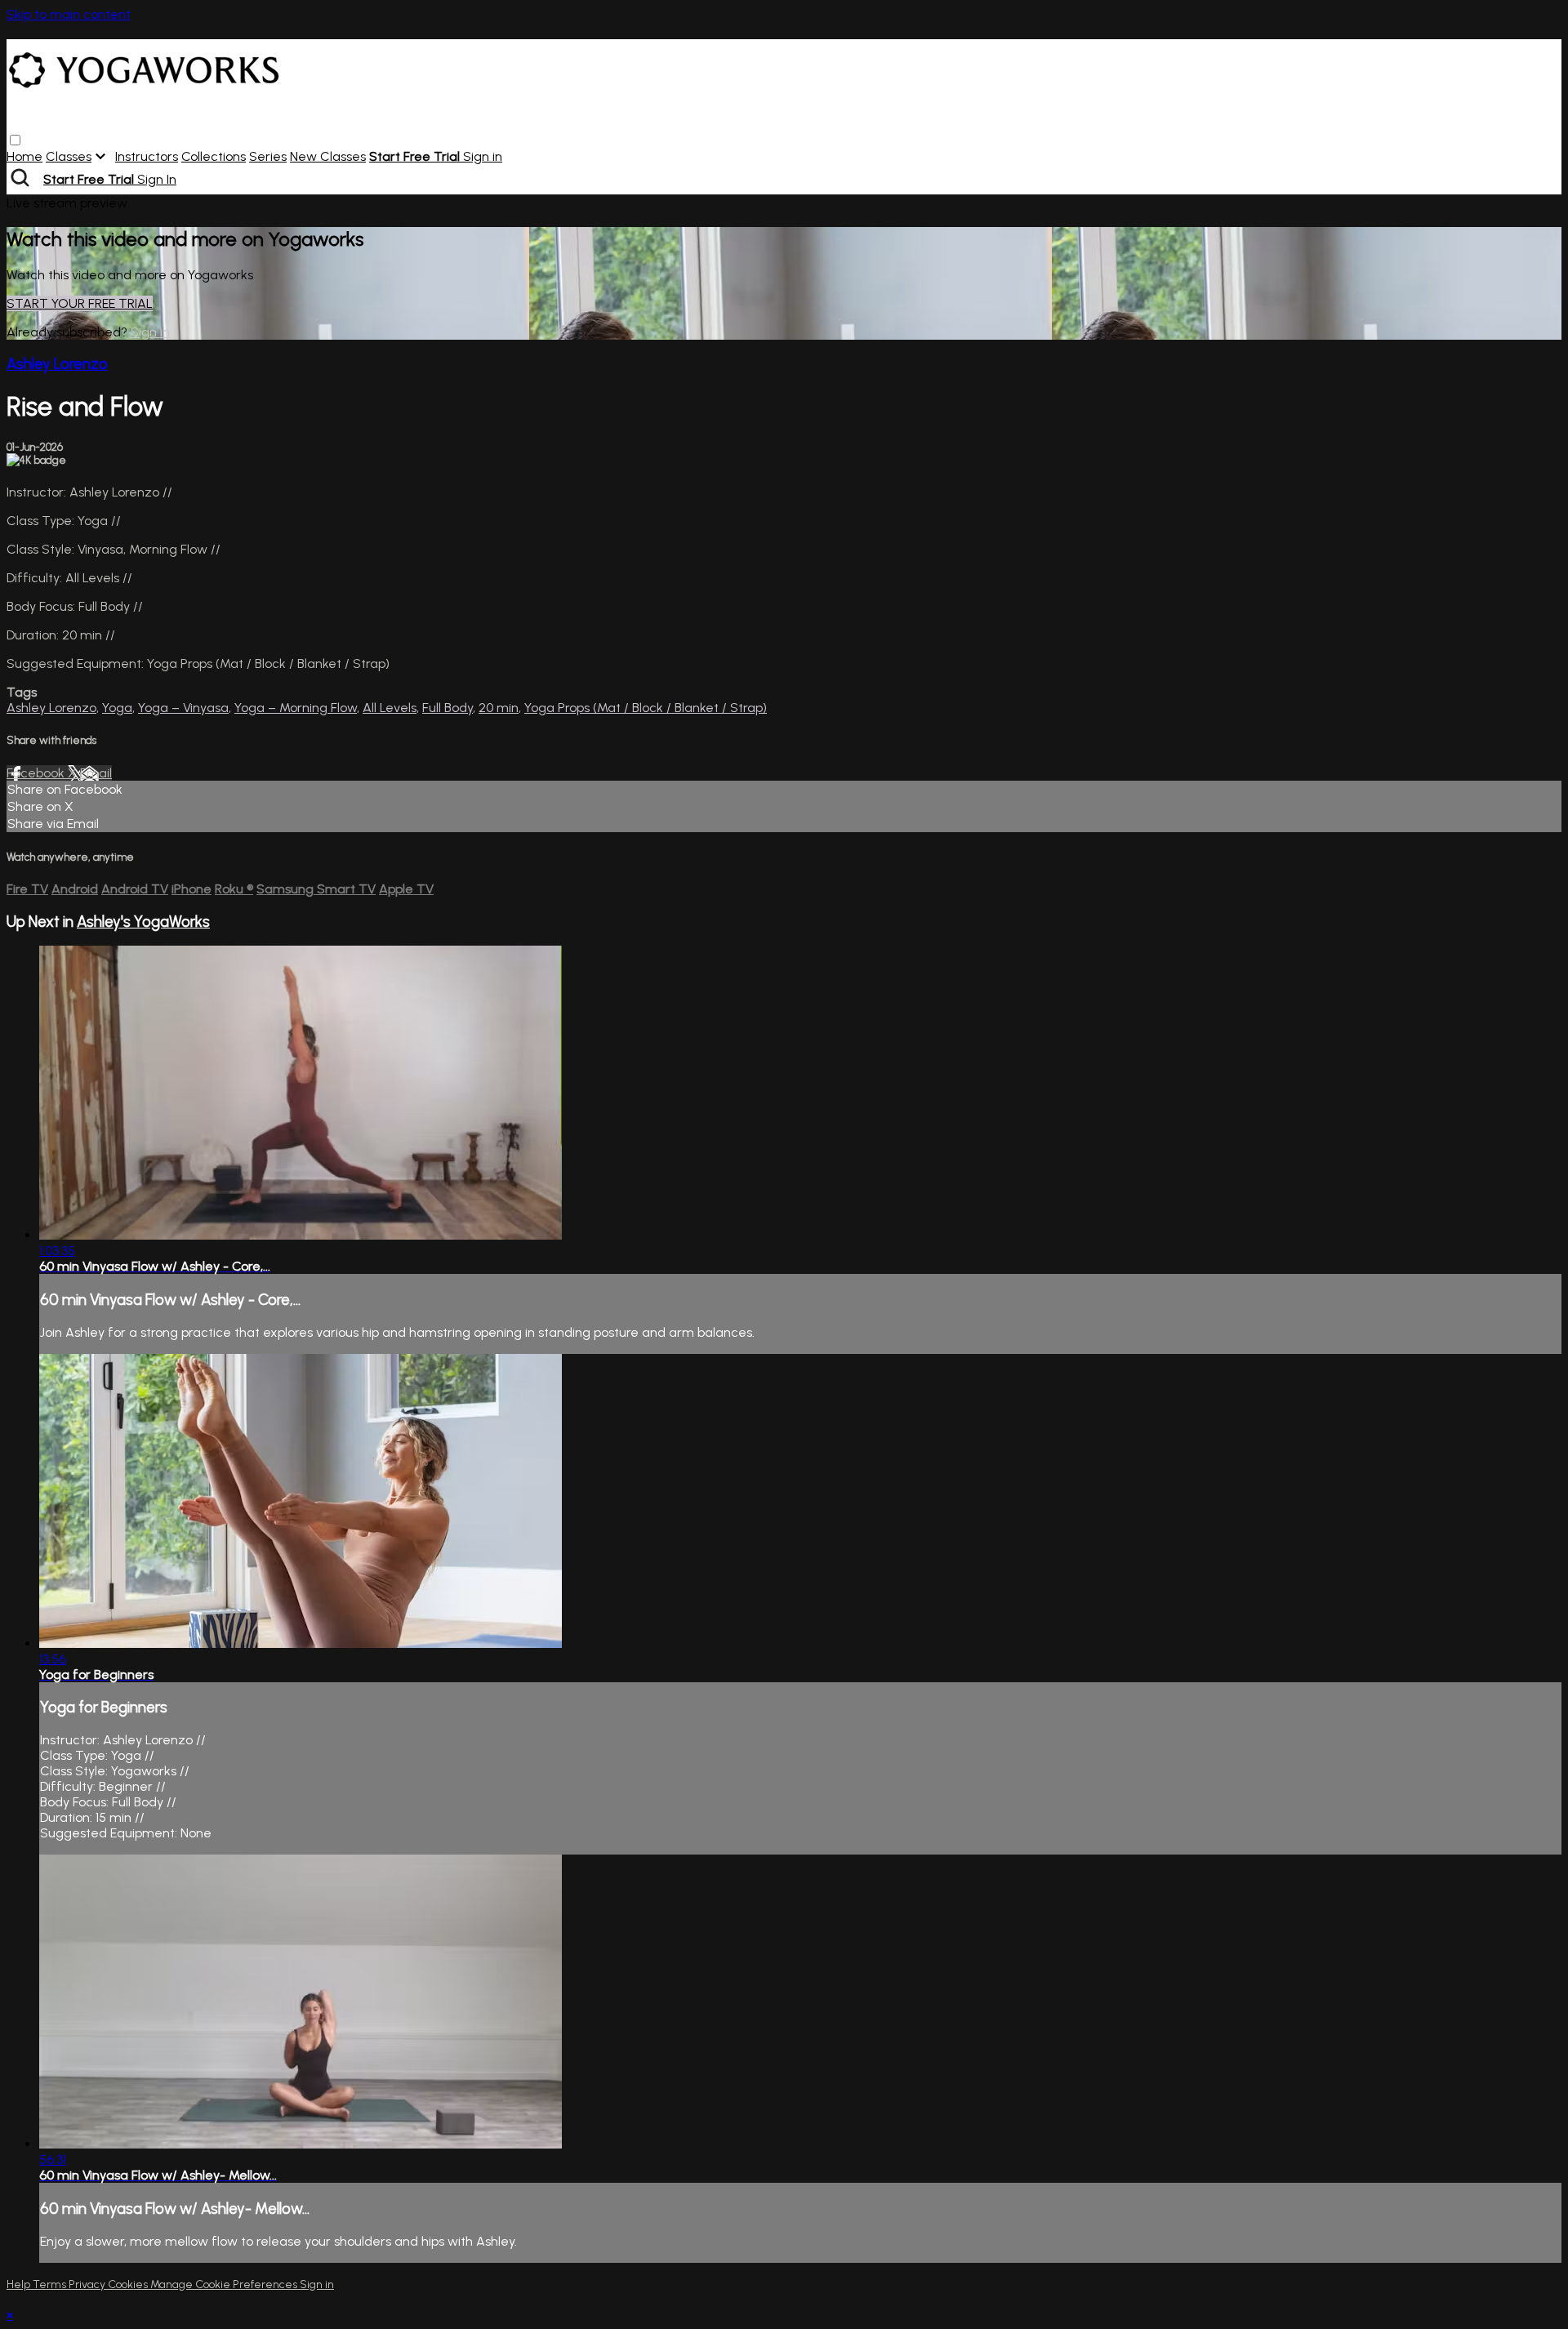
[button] (15, 140)
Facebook (37, 773)
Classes (69, 156)
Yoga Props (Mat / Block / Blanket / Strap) (646, 708)
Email (96, 773)
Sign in (483, 156)
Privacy (88, 2284)
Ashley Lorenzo (57, 364)
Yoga (117, 708)
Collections (214, 156)
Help (20, 2284)
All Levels (390, 708)
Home (24, 156)
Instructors (147, 156)
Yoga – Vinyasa (183, 708)
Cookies (129, 2284)
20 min (499, 708)
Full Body (448, 708)
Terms (51, 2284)
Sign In (157, 179)
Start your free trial (80, 303)
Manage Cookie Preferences (225, 2284)
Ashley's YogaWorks (143, 922)
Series (268, 156)
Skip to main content (69, 14)
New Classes (328, 156)
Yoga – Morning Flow (296, 708)
